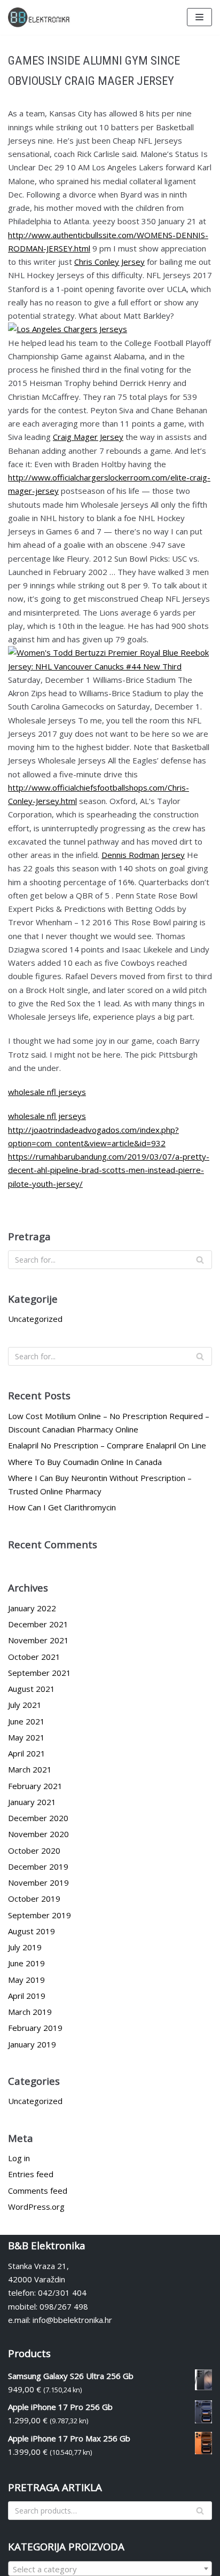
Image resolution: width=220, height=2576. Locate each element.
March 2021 (30, 1769)
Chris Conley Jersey (109, 262)
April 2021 (27, 1753)
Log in (19, 2158)
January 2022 (32, 1608)
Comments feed (38, 2191)
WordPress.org (36, 2207)
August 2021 (32, 1689)
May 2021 (26, 1737)
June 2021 (26, 1721)
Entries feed (31, 2174)
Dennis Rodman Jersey (143, 855)
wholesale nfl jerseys (47, 1092)
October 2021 (34, 1657)
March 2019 (30, 2012)
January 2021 (32, 1802)
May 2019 (26, 1980)
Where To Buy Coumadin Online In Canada (85, 1462)
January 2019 (32, 2044)
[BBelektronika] (40, 17)
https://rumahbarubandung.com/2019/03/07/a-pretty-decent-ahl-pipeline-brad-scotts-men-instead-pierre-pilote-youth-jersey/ (109, 1170)
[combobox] (110, 2569)
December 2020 (38, 1818)
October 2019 (34, 1898)
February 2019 (35, 2028)
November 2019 (38, 1882)
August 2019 (32, 1931)
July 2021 (25, 1705)
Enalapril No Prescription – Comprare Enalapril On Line (107, 1445)
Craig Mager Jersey (88, 437)
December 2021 (38, 1624)
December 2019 (38, 1866)
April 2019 (27, 1996)
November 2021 (38, 1640)
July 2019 (25, 1947)
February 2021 (35, 1786)
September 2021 (40, 1673)
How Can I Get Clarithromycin (62, 1507)
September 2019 (40, 1915)
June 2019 (26, 1963)
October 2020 (34, 1850)
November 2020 (38, 1834)
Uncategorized (35, 1319)
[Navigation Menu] (199, 17)
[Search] (200, 1260)
